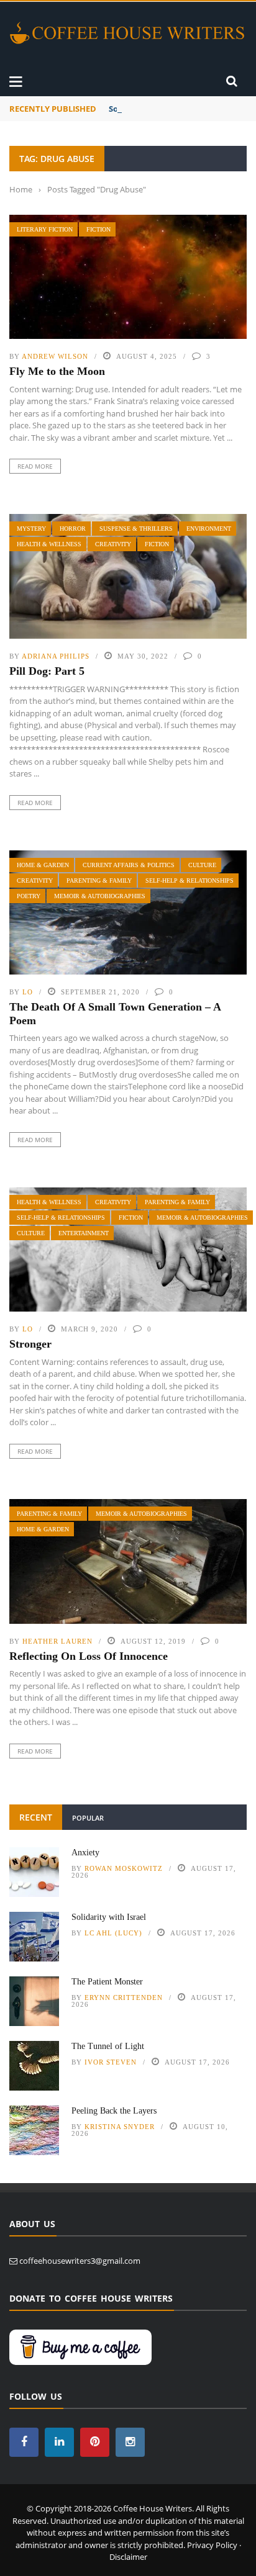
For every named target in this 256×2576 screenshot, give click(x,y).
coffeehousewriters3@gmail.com (80, 2261)
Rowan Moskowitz (124, 1868)
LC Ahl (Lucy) (113, 1933)
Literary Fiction (45, 229)
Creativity (113, 544)
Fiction (98, 229)
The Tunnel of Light (108, 2046)
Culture (202, 865)
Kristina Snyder (120, 2127)
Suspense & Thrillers (136, 529)
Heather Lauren (57, 1641)
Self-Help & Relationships (190, 880)
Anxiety (85, 1853)
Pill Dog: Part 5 (47, 671)
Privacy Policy (212, 2545)
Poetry (29, 896)
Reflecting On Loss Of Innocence (89, 1656)
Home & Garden (43, 865)
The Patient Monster (107, 1982)
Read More (35, 466)
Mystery (31, 529)
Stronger (30, 1344)
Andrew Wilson (55, 356)
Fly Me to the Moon (57, 371)
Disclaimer (128, 2557)
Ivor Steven (111, 2062)
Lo (28, 992)
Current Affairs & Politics (129, 865)
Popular (88, 1818)
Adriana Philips (56, 656)
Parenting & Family (99, 880)
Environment (209, 529)
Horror (73, 529)
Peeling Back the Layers (114, 2111)
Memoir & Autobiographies (100, 896)
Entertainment (84, 1233)
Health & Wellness (49, 544)
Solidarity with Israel (150, 109)
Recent (36, 1817)
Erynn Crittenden (124, 1997)
